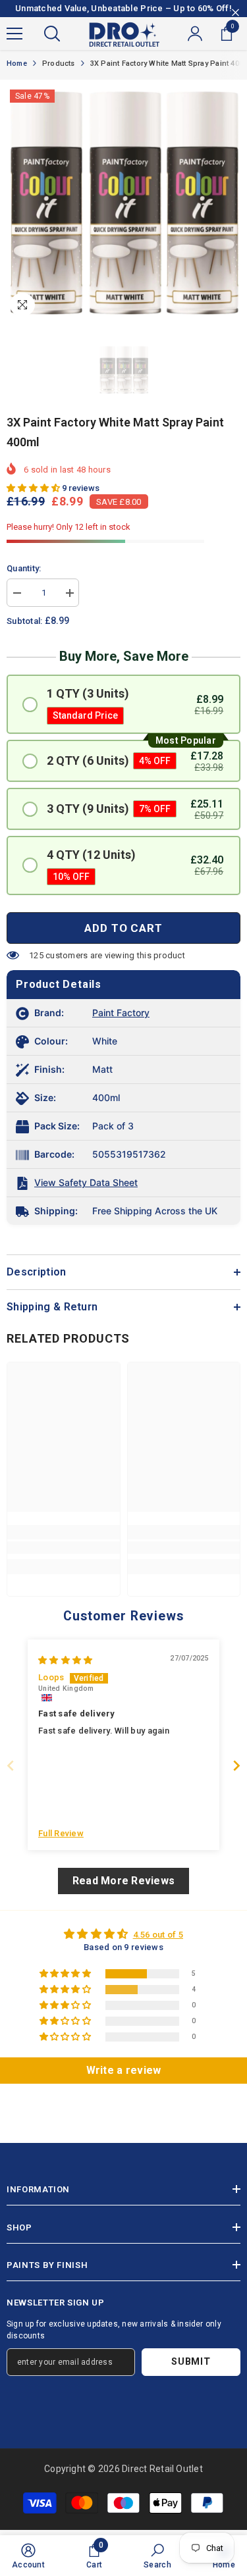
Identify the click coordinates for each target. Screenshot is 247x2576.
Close (235, 13)
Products (59, 64)
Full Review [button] (61, 1833)
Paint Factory (121, 1013)
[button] (34, 488)
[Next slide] (236, 1765)
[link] (64, 1548)
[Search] (52, 34)
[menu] (14, 34)
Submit (191, 2362)
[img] (65, 1660)
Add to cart (123, 928)
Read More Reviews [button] (123, 1881)
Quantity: (24, 568)
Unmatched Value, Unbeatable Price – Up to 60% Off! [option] (123, 8)
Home (17, 64)
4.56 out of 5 (158, 1935)
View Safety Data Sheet (86, 1182)
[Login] (195, 34)
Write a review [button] (124, 2070)
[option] (123, 203)
